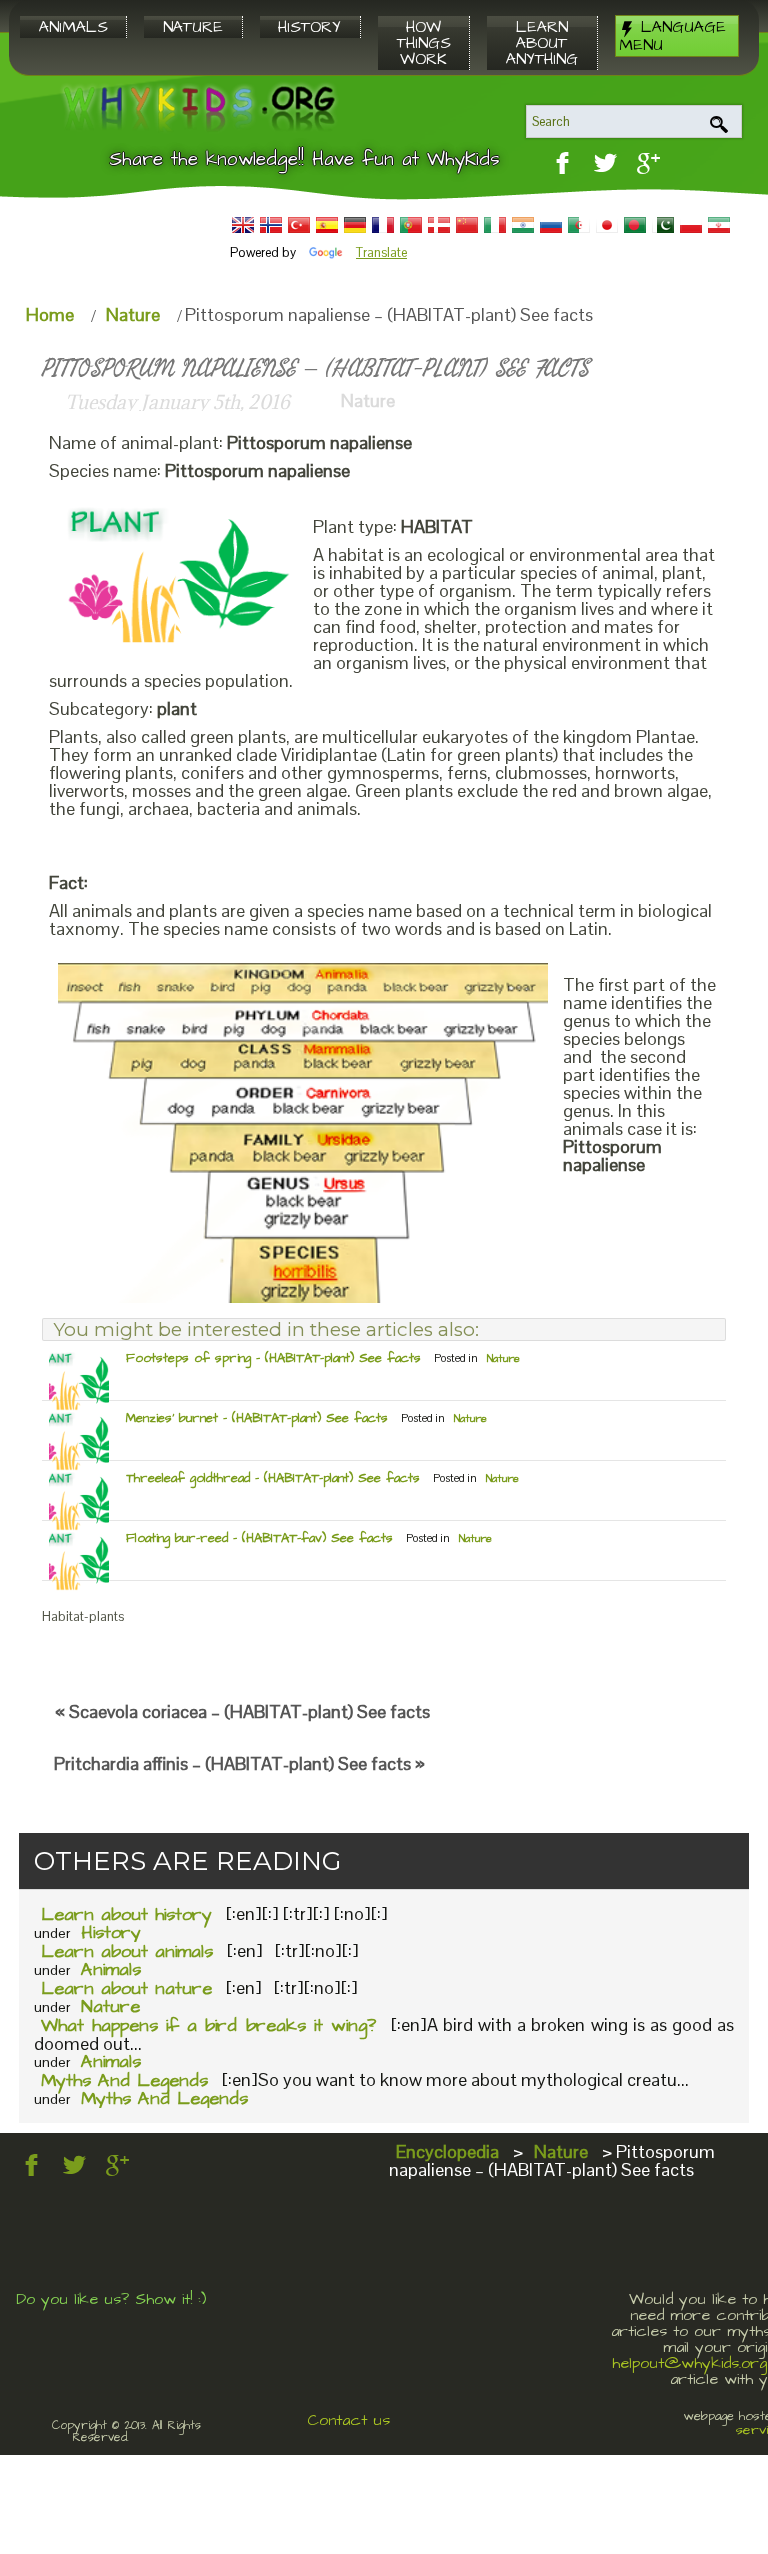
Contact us (348, 2420)
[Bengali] (635, 225)
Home (50, 314)
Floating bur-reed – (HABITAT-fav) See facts (259, 1538)
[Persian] (719, 225)
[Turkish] (299, 225)
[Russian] (551, 225)
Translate (381, 252)
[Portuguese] (411, 225)
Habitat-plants (83, 1616)
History (111, 1932)
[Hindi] (523, 225)
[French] (383, 225)
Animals (111, 1969)
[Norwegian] (271, 225)
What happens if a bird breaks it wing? (208, 2025)
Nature (133, 314)
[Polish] (691, 225)
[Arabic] (579, 225)
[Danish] (439, 225)
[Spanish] (327, 225)
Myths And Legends (124, 2080)
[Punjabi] (663, 225)
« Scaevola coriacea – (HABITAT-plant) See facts (242, 1711)
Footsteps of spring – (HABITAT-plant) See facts (273, 1358)
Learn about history (126, 1914)
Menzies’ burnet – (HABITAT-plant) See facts (257, 1418)
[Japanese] (607, 225)
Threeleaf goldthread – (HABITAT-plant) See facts (273, 1478)
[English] (243, 225)
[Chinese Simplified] (467, 225)
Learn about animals (127, 1951)
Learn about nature (126, 1988)
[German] (355, 225)
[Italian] (495, 225)
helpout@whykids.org (689, 2363)
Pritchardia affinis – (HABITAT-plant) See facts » (239, 1763)
